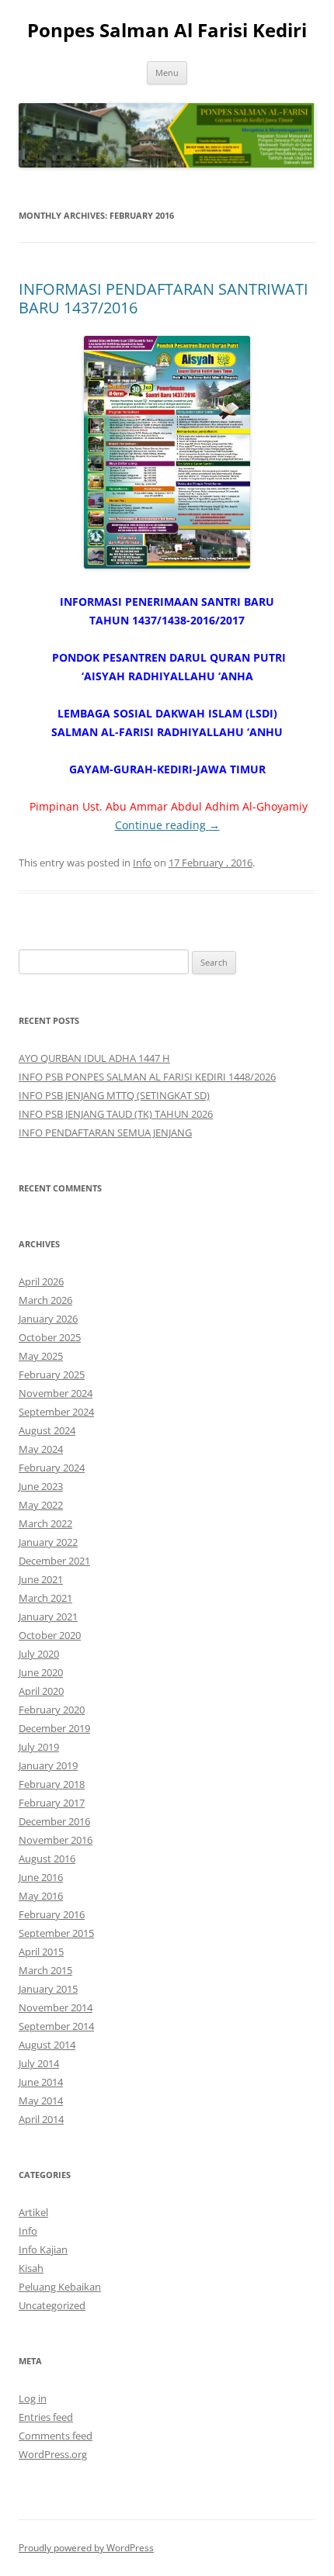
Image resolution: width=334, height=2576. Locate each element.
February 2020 (52, 1710)
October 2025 (50, 1337)
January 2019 (48, 1765)
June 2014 (41, 2082)
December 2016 (54, 1821)
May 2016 (41, 1896)
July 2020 (39, 1654)
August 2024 (47, 1430)
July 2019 (39, 1747)
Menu (167, 73)
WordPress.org (53, 2454)
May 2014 (41, 2101)
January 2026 (48, 1319)
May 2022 (41, 1505)
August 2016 (47, 1859)
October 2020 (50, 1635)
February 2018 (52, 1784)
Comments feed (56, 2436)
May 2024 (41, 1449)
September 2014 (56, 2026)
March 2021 (45, 1598)
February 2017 (52, 1803)
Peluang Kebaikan (60, 2287)
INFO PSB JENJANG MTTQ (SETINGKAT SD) (114, 1095)
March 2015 (45, 1970)
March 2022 (45, 1523)
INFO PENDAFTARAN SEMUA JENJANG (105, 1132)
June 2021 (41, 1579)
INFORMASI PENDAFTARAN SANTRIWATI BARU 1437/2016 (164, 298)
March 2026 (45, 1300)
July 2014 (39, 2063)
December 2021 (54, 1561)
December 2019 (54, 1728)
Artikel (33, 2212)
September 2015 (56, 1933)
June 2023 (41, 1486)
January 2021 (48, 1616)
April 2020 (41, 1691)
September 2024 (56, 1412)
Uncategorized (52, 2305)
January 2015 (48, 1989)
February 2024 (52, 1468)
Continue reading (167, 825)
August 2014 (47, 2045)
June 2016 (41, 1877)
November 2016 (56, 1840)
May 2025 (41, 1356)
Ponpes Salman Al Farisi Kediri (167, 31)
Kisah (31, 2268)
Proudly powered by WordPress (86, 2548)
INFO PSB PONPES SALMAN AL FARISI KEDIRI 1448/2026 (147, 1077)
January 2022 (48, 1542)
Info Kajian (43, 2249)
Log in (33, 2398)
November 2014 (56, 2007)
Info (142, 863)
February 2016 (52, 1914)
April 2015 (41, 1952)
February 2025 (52, 1374)
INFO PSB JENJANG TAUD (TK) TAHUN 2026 (116, 1114)
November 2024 (56, 1393)
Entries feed (46, 2417)
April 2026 (41, 1281)
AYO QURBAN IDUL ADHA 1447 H (94, 1058)
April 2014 (41, 2119)
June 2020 (41, 1672)
